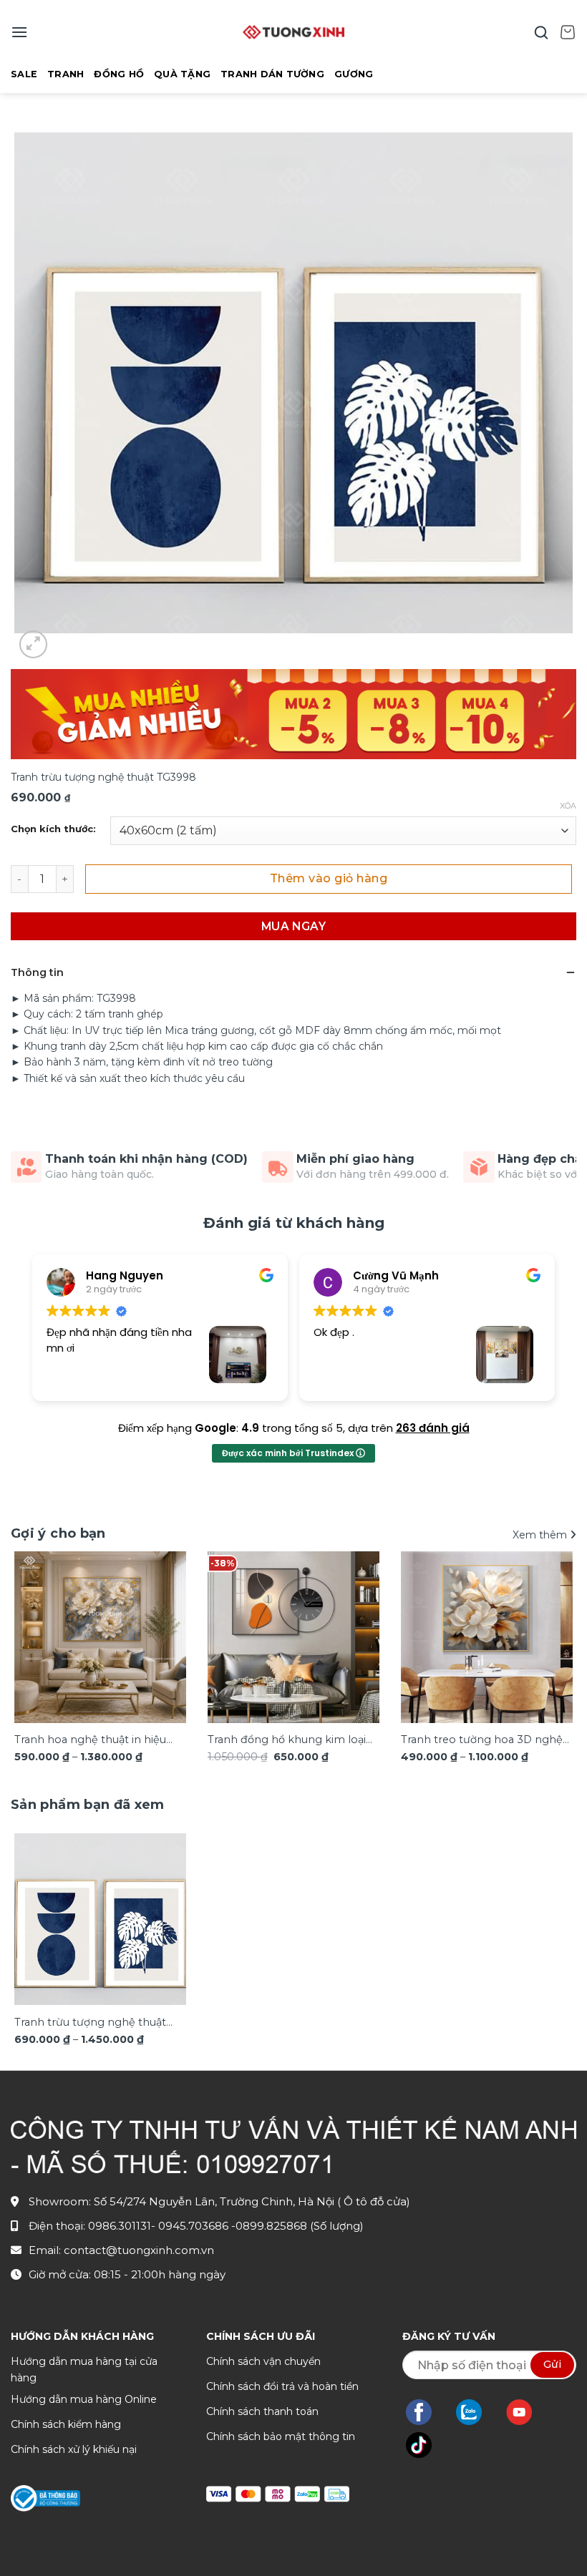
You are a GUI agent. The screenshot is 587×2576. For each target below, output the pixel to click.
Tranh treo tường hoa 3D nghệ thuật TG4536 (482, 1741)
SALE (24, 74)
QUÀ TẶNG (182, 74)
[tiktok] (426, 2445)
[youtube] (527, 2412)
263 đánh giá (433, 1428)
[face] (426, 2412)
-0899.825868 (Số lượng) (297, 2226)
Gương (354, 74)
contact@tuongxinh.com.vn (139, 2250)
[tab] (88, 1805)
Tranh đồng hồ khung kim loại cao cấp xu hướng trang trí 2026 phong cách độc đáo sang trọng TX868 (292, 1741)
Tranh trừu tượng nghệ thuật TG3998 (90, 2023)
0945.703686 (195, 2226)
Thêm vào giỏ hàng (329, 878)
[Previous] (33, 1640)
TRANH (66, 74)
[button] (19, 32)
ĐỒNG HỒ (119, 74)
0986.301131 (120, 2226)
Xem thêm (541, 1535)
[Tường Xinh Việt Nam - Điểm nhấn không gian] (293, 32)
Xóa (568, 806)
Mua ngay (294, 926)
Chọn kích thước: (53, 829)
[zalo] (476, 2412)
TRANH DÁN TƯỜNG (272, 74)
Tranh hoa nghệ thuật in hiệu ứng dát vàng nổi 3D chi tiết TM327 (90, 1741)
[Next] (554, 1640)
